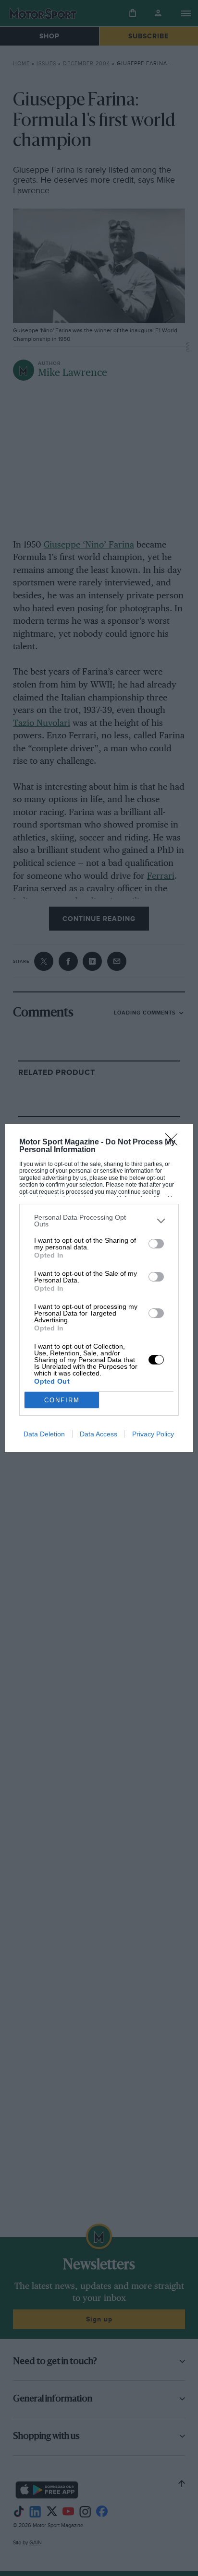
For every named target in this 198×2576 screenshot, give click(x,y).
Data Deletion (44, 1434)
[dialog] (99, 1288)
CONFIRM (62, 1400)
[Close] (174, 1142)
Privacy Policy (153, 1434)
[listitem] (99, 1221)
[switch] (156, 1244)
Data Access (99, 1434)
